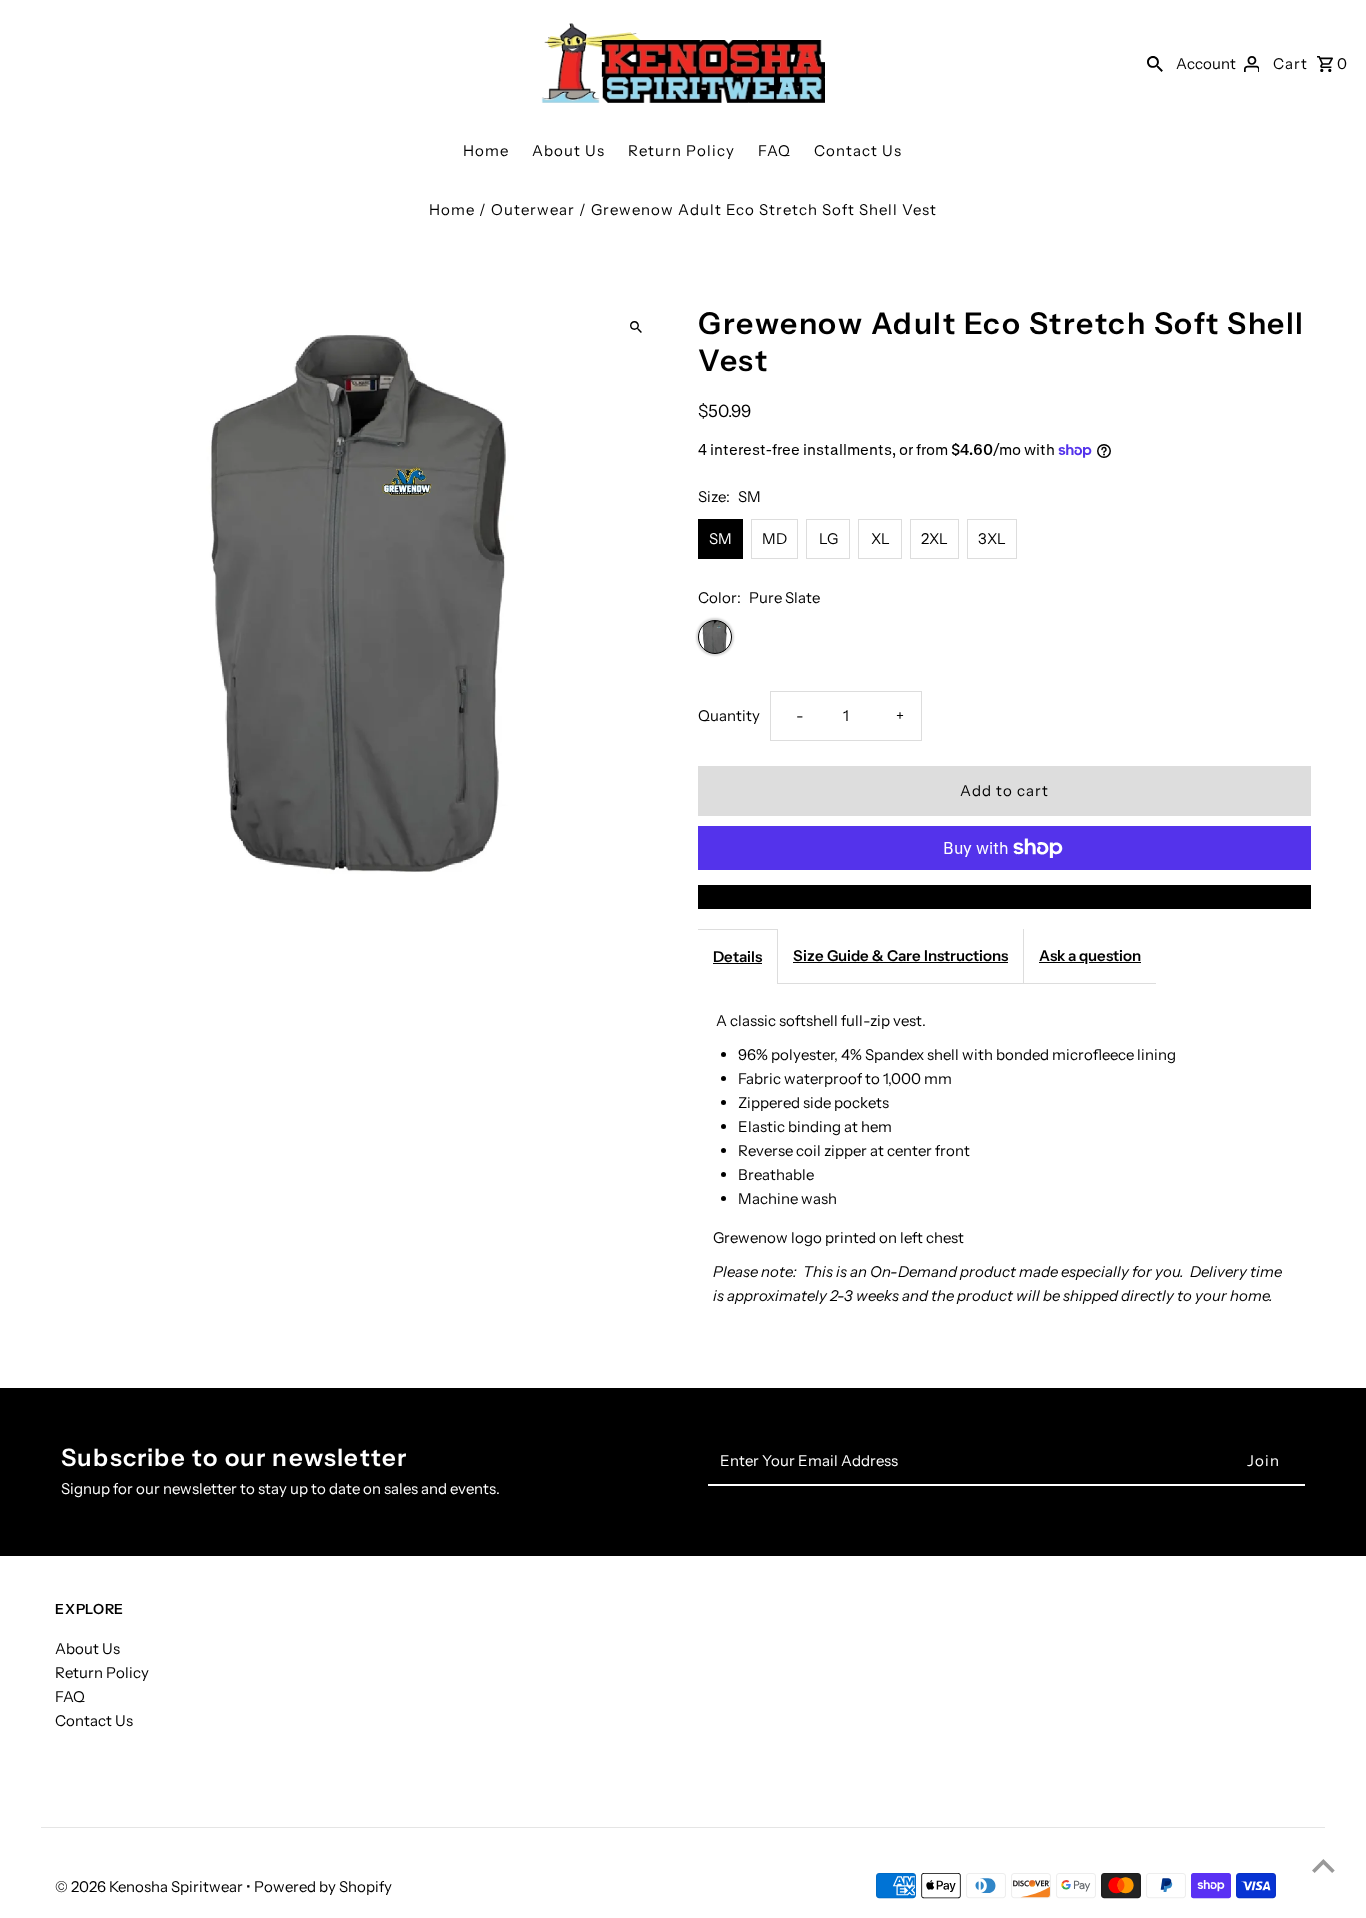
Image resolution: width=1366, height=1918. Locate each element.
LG (828, 538)
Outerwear (533, 209)
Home (486, 150)
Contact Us (858, 150)
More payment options (1004, 896)
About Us (568, 150)
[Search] (1155, 63)
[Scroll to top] (1323, 1865)
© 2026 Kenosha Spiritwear (150, 1886)
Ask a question (1090, 955)
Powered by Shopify (323, 1886)
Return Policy (681, 150)
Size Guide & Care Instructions (900, 955)
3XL (992, 538)
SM (720, 538)
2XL (934, 538)
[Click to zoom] (635, 327)
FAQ (774, 150)
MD (774, 538)
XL (880, 538)
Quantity (729, 715)
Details (737, 956)
